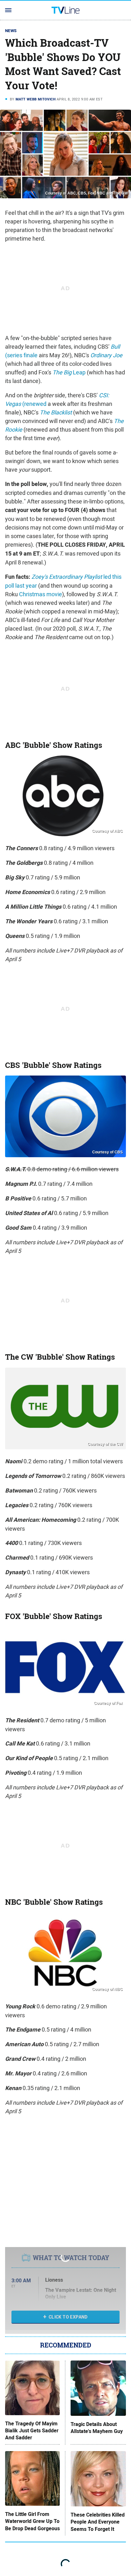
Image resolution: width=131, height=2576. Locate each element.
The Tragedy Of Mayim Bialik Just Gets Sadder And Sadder (32, 2431)
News (11, 31)
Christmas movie (41, 594)
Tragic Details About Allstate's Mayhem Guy (97, 2428)
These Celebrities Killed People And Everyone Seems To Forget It (98, 2522)
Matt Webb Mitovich (36, 99)
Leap (69, 372)
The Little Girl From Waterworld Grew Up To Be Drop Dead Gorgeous (32, 2521)
